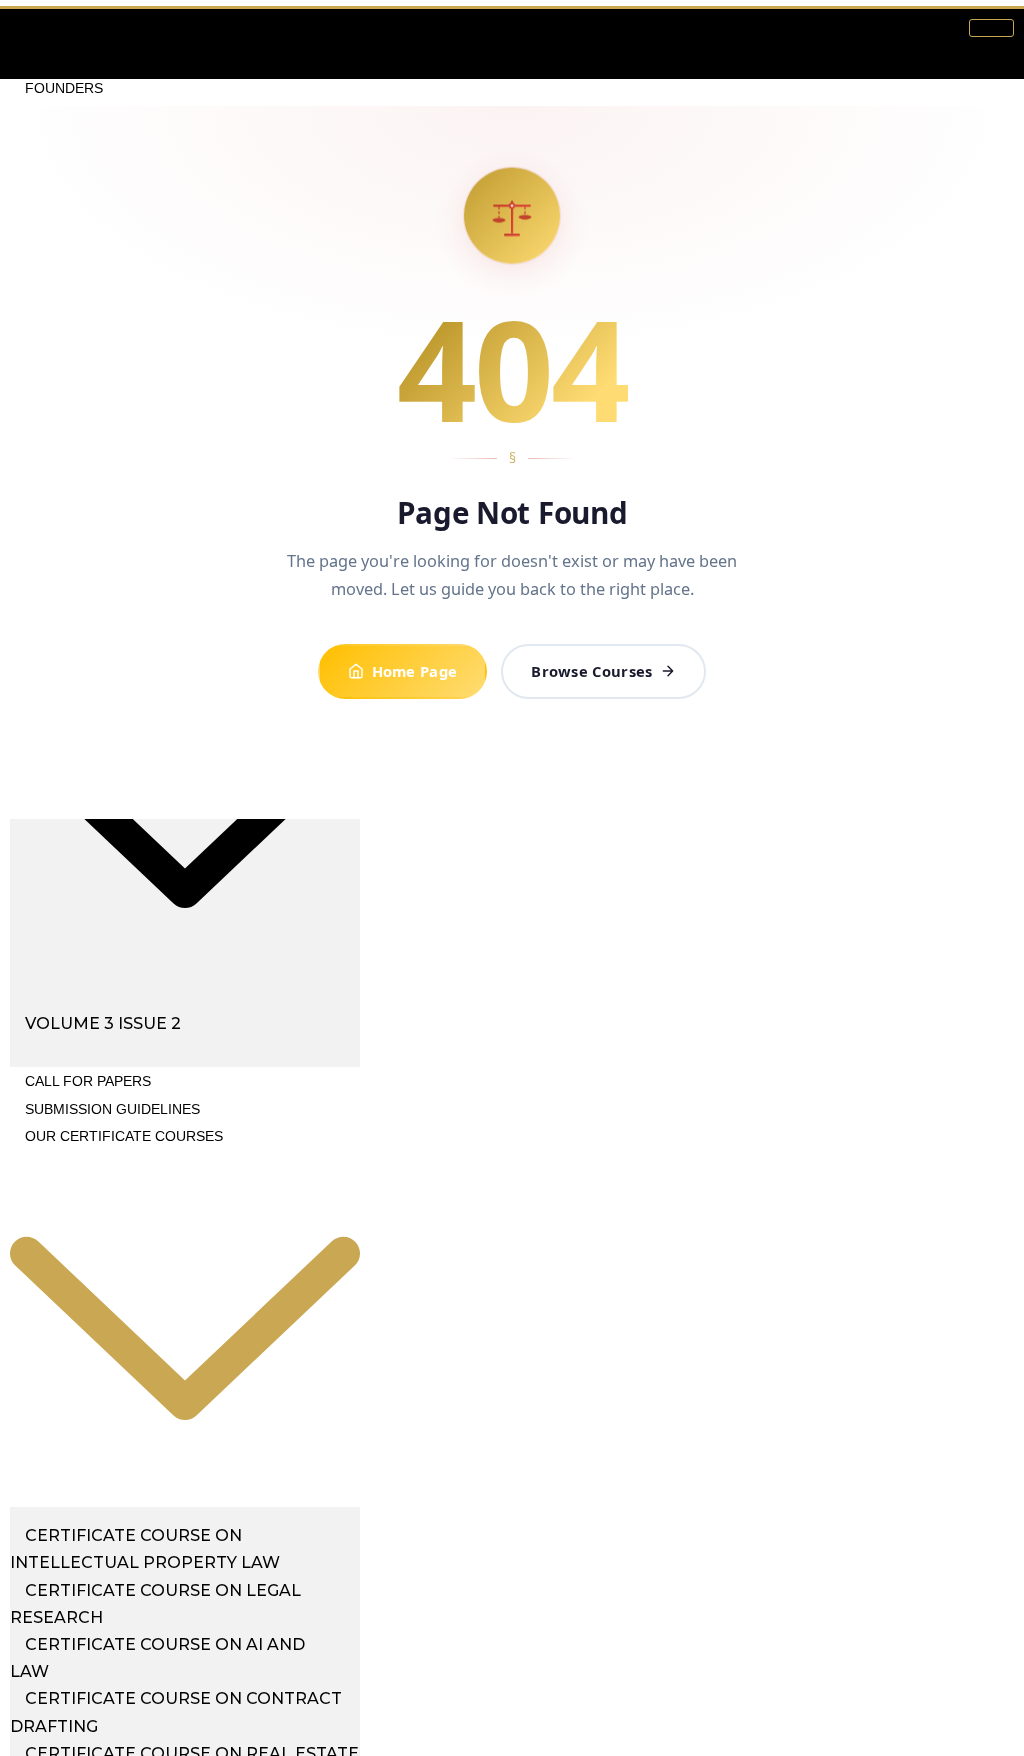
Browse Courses (591, 671)
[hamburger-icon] (991, 28)
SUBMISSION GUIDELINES (112, 1109)
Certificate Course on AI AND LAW (157, 1658)
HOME (46, 33)
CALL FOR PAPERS (88, 1081)
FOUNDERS (64, 88)
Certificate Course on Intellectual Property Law (145, 1549)
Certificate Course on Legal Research (155, 1604)
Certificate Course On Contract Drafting (176, 1712)
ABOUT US (60, 60)
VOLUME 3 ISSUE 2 (103, 1023)
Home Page (415, 671)
